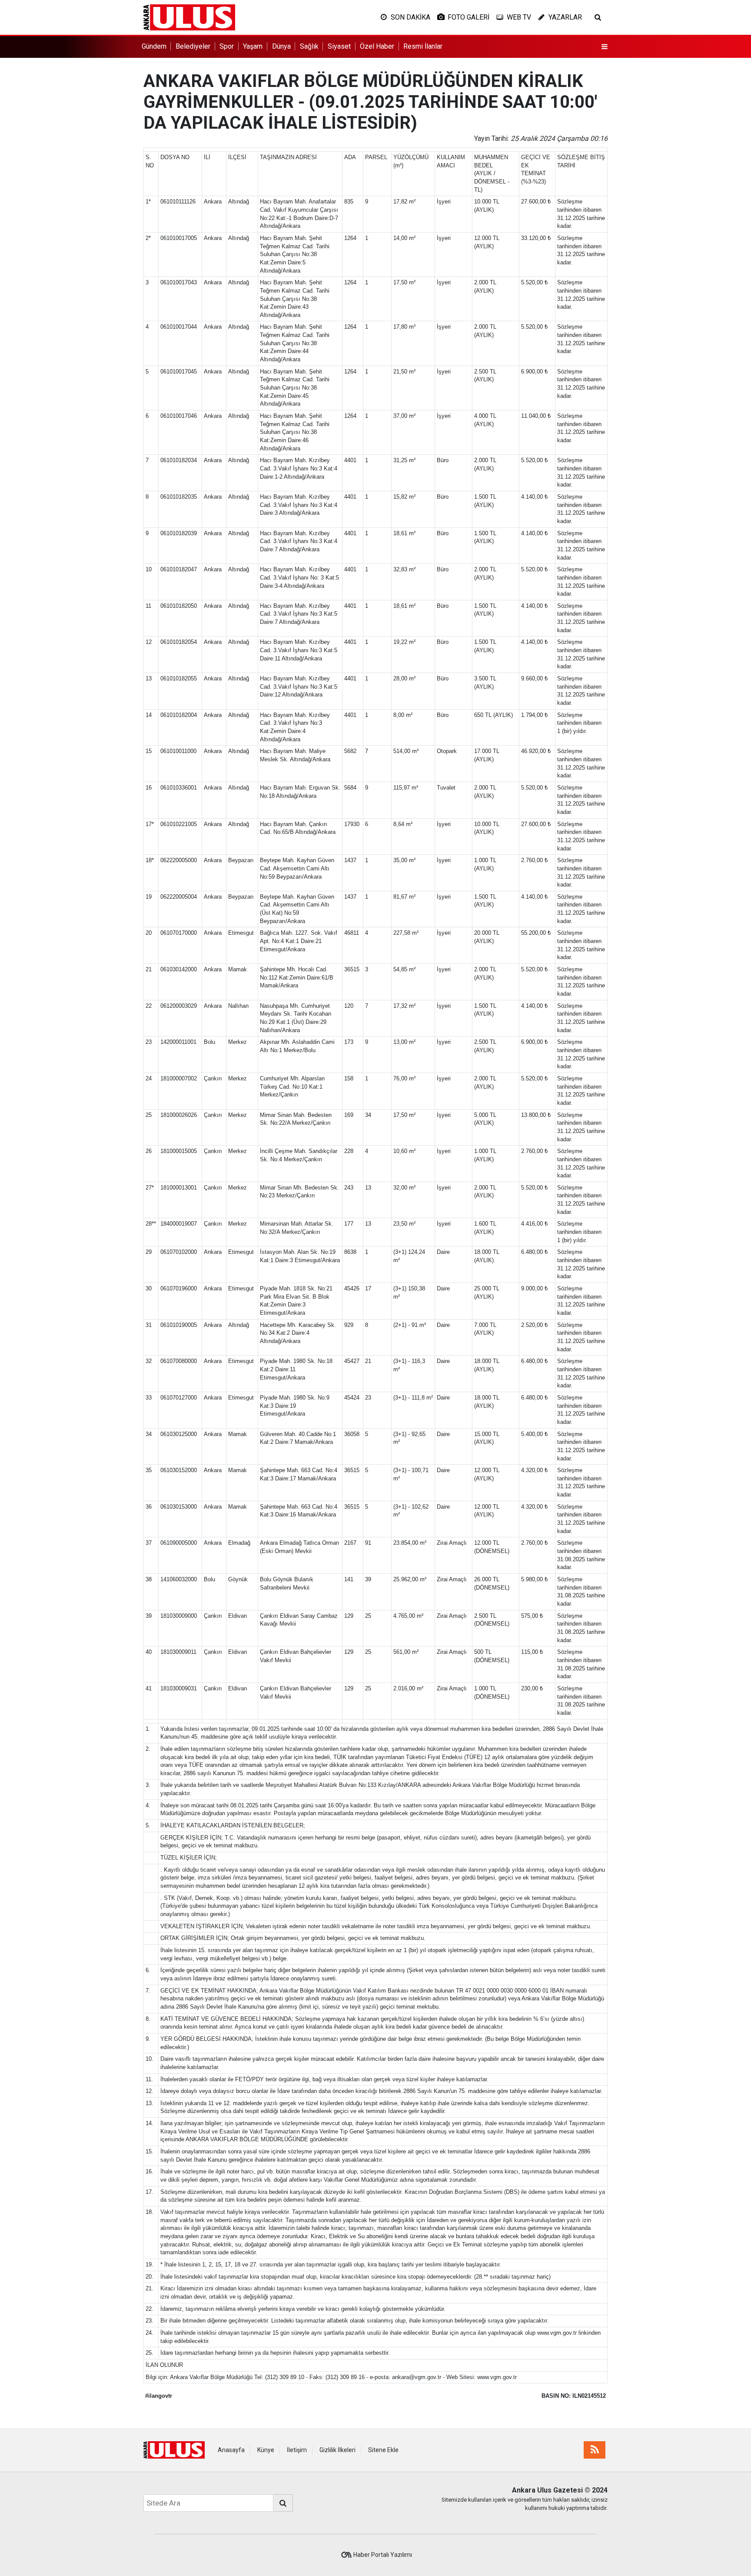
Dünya (281, 46)
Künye (266, 2450)
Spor (227, 46)
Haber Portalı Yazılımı (383, 2555)
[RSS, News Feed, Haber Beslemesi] (595, 2450)
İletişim (297, 2450)
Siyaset (339, 46)
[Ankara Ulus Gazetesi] (189, 17)
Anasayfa (231, 2450)
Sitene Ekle (383, 2450)
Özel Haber (377, 46)
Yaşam (253, 46)
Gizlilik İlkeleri (337, 2450)
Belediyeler (193, 46)
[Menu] (605, 47)
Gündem (154, 46)
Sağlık (309, 46)
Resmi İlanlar (423, 46)
